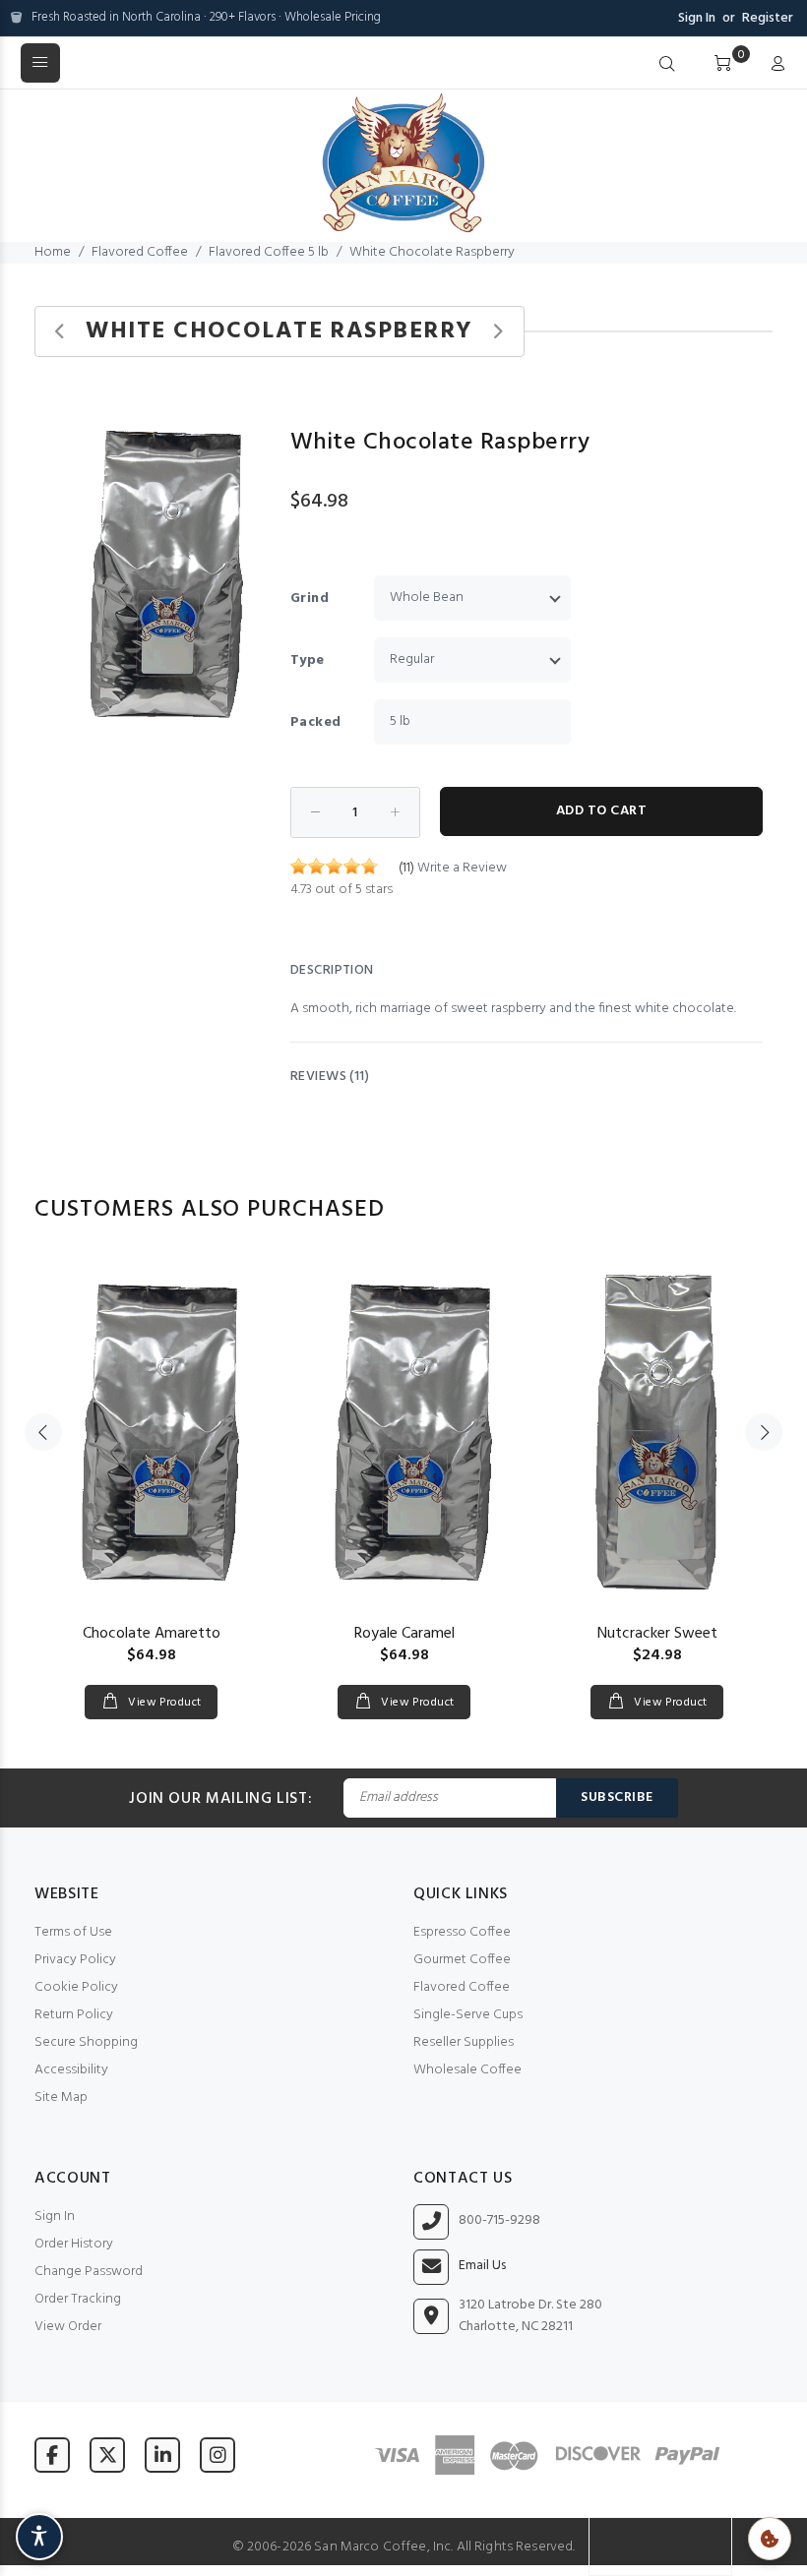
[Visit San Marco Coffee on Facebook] (52, 2455)
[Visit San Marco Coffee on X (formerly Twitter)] (107, 2455)
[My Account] (774, 65)
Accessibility (71, 2070)
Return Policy (74, 2015)
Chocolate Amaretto (152, 1634)
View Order (68, 2327)
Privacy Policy (75, 1960)
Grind (310, 599)
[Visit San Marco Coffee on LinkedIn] (162, 2455)
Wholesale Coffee (467, 2070)
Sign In (697, 18)
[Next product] (497, 332)
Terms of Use (73, 1932)
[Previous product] (61, 332)
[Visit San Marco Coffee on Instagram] (217, 2455)
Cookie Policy (76, 1987)
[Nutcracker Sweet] (657, 1432)
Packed (316, 722)
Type (308, 660)
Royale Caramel (404, 1634)
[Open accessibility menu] (39, 2537)
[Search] (667, 65)
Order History (74, 2244)
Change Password (89, 2272)
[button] (253, 422)
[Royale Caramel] (404, 1432)
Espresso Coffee (462, 1932)
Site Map (61, 2097)
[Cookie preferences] (770, 2539)
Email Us (482, 2266)
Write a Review (462, 868)
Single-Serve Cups (468, 2015)
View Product (163, 1703)
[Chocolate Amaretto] (151, 1432)
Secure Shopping (86, 2042)
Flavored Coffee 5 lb (269, 252)
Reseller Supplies (464, 2042)
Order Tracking (78, 2299)
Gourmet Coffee (462, 1960)
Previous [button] (43, 1432)
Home (53, 252)
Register (768, 18)
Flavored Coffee (140, 252)
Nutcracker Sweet (657, 1634)
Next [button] (764, 1432)
